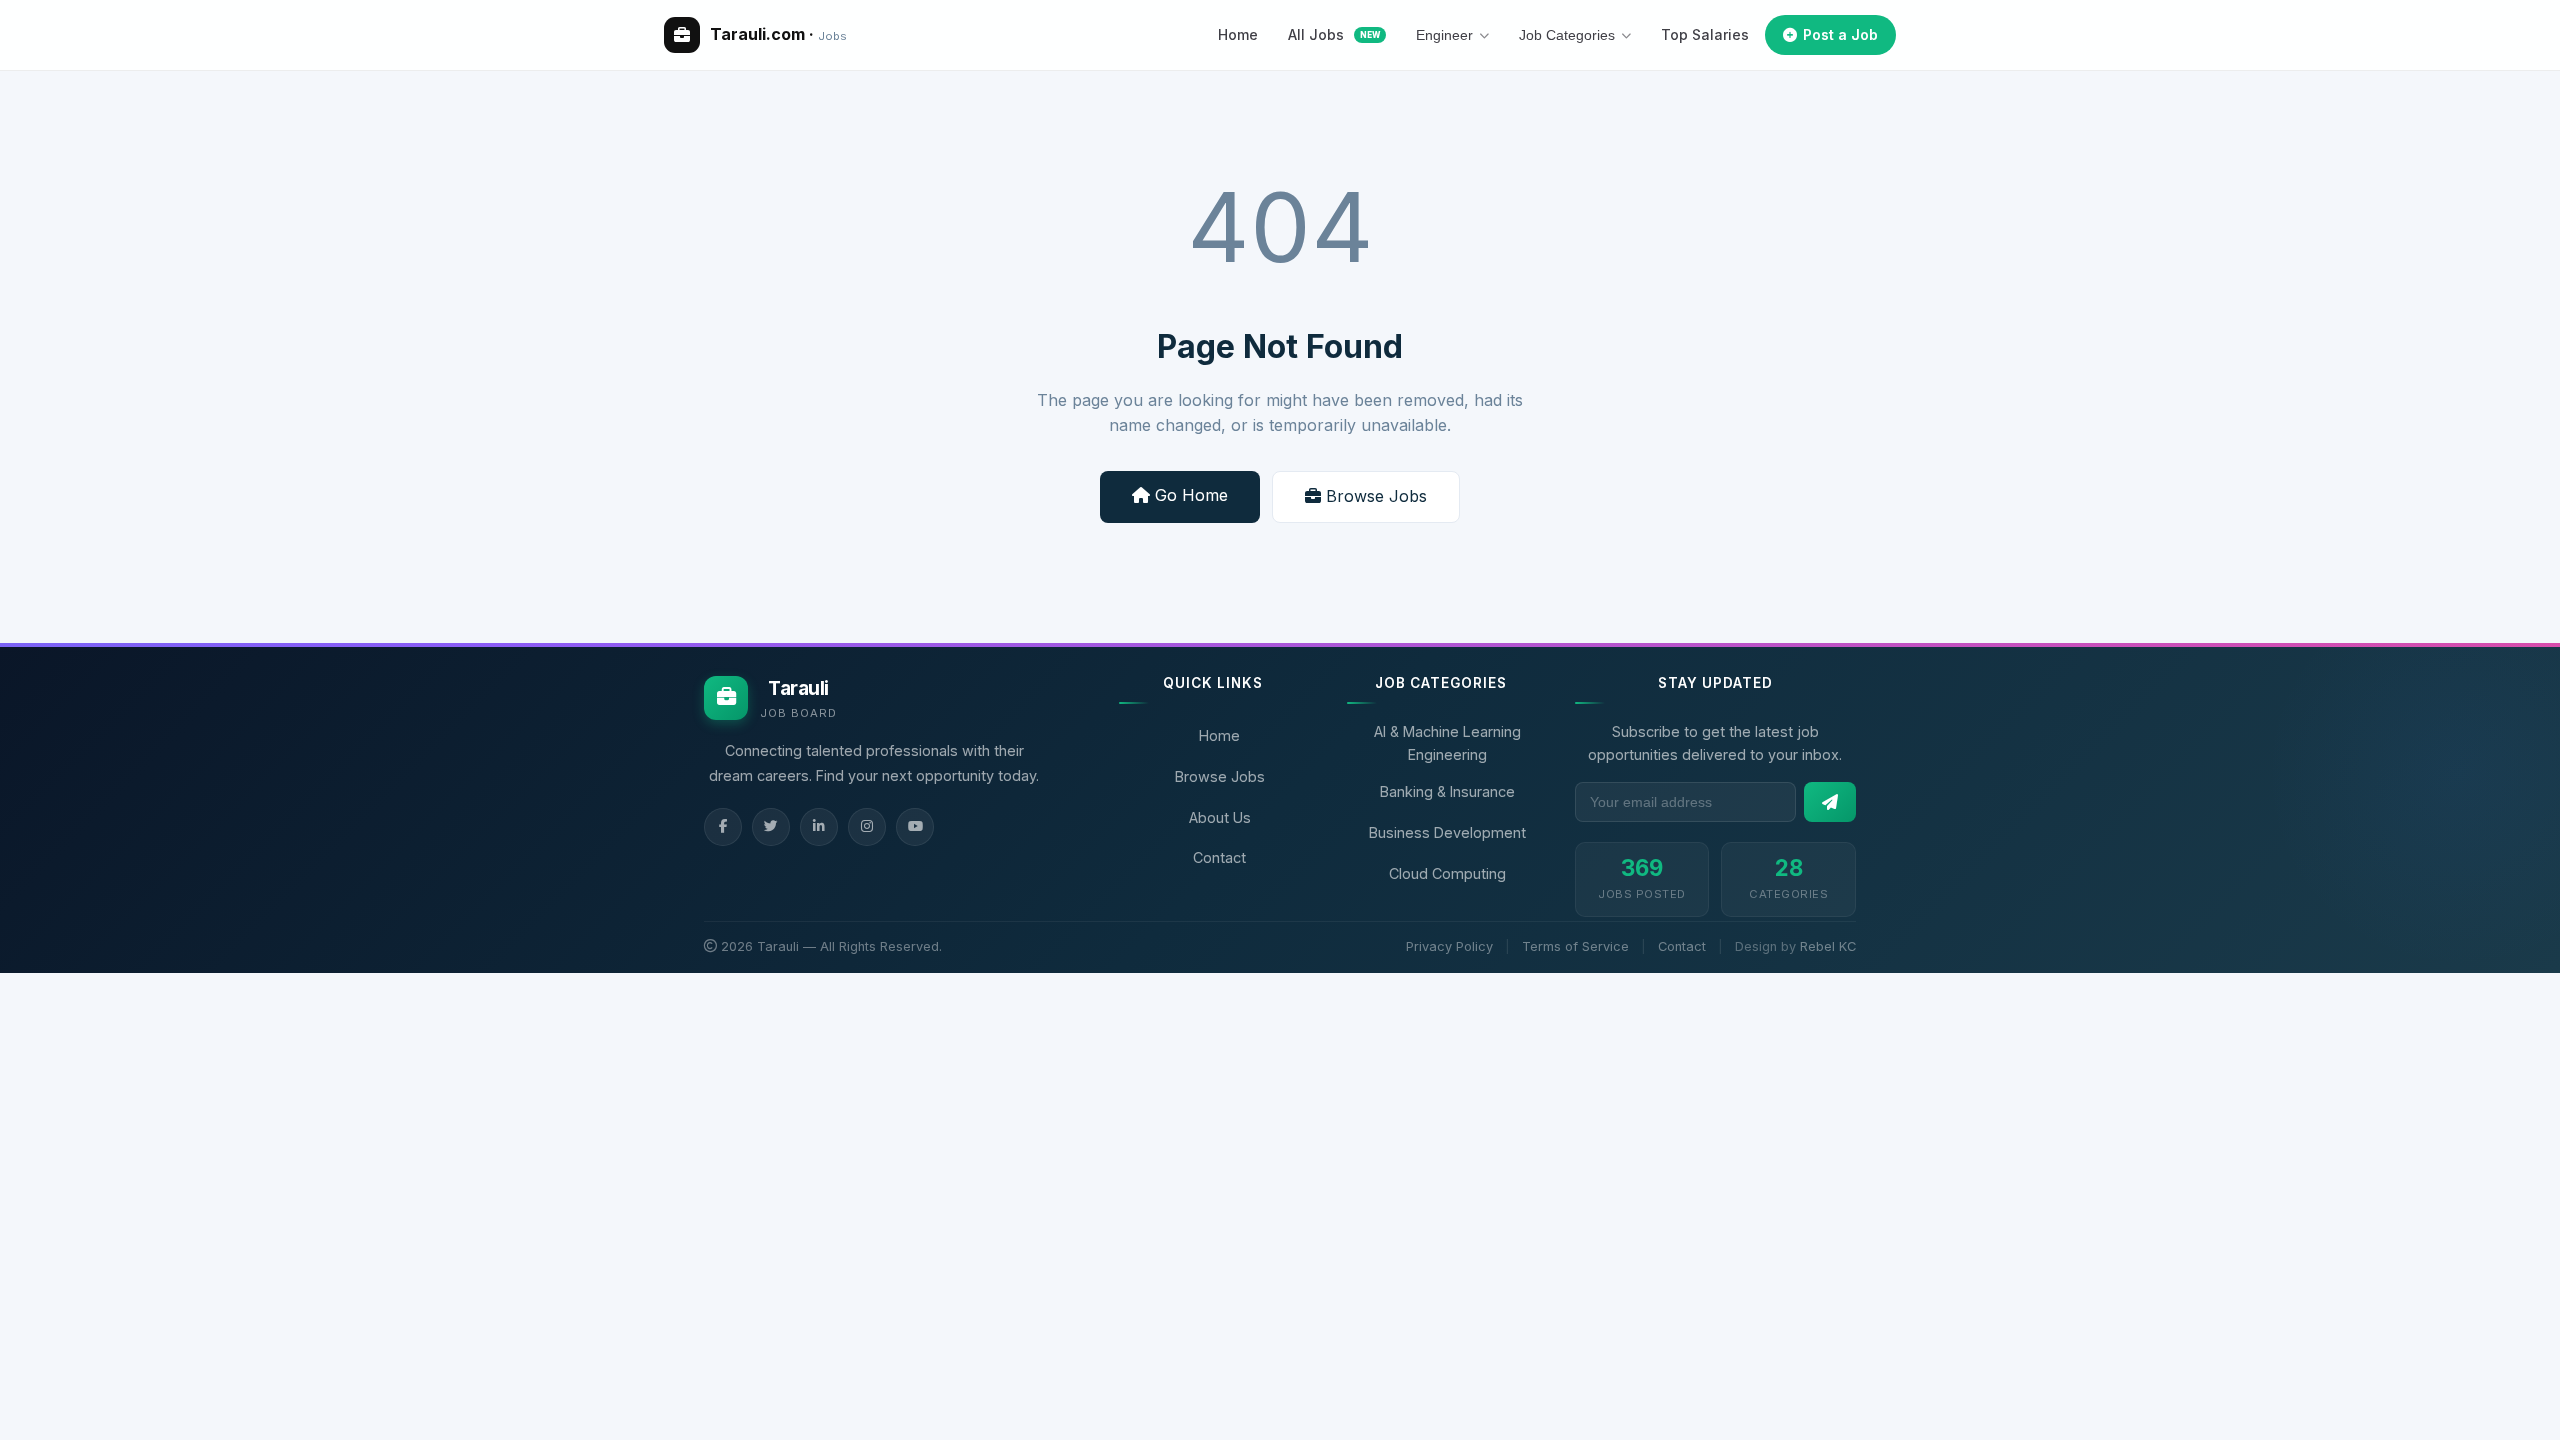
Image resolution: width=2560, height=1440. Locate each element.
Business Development (1447, 832)
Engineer (1444, 35)
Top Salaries (1705, 34)
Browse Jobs (1374, 496)
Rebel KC (1828, 946)
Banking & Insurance (1447, 791)
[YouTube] (915, 827)
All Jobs (1334, 34)
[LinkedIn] (819, 827)
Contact (1219, 857)
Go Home (1189, 495)
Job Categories (1567, 35)
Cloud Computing (1447, 873)
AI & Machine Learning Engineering (1447, 743)
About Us (1220, 817)
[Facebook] (723, 827)
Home (1238, 34)
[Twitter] (771, 827)
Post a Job (1840, 34)
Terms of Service (1575, 946)
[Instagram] (867, 827)
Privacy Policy (1449, 946)
